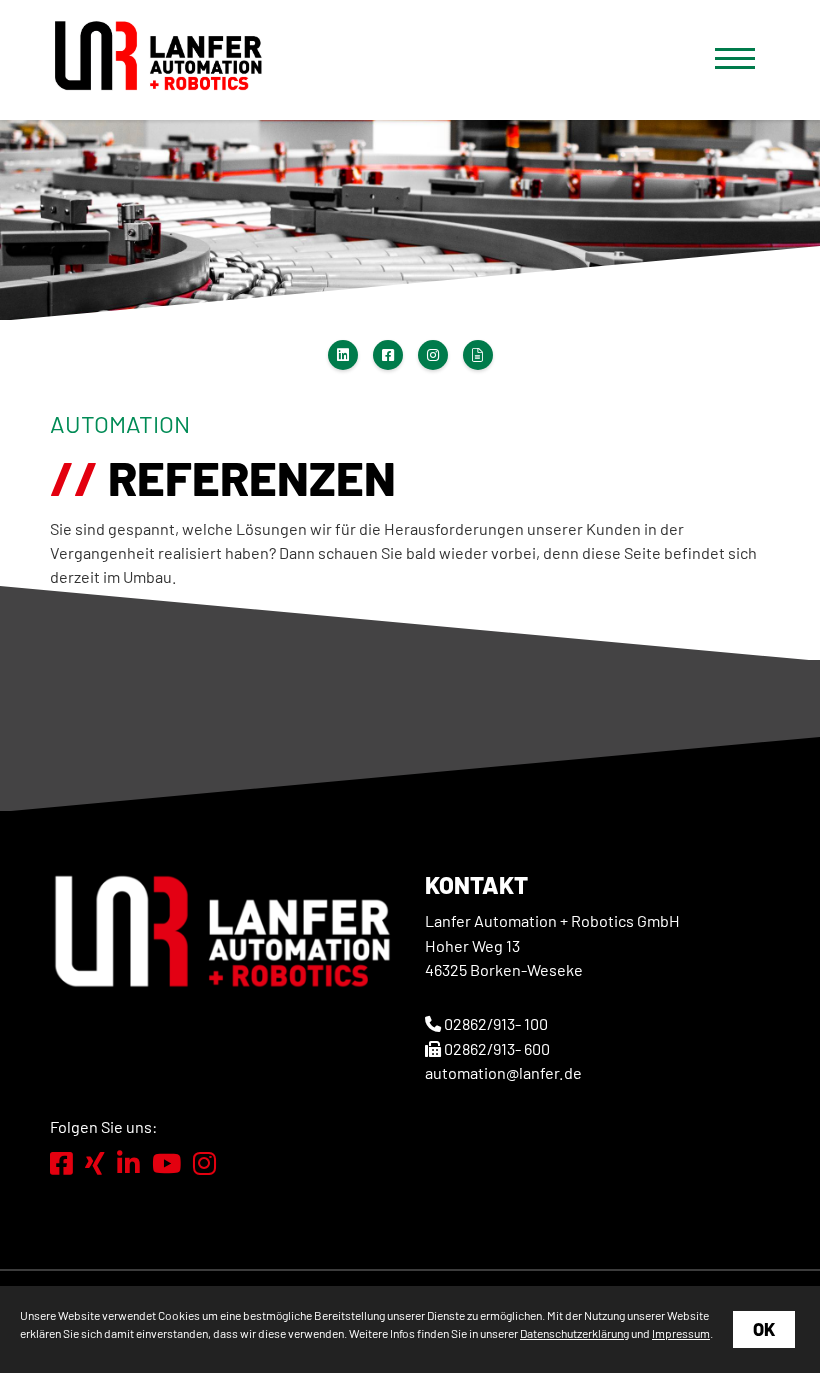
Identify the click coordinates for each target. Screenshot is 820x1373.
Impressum (681, 1333)
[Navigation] (735, 57)
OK (764, 1329)
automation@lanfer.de (503, 1072)
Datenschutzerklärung (574, 1333)
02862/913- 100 (496, 1023)
